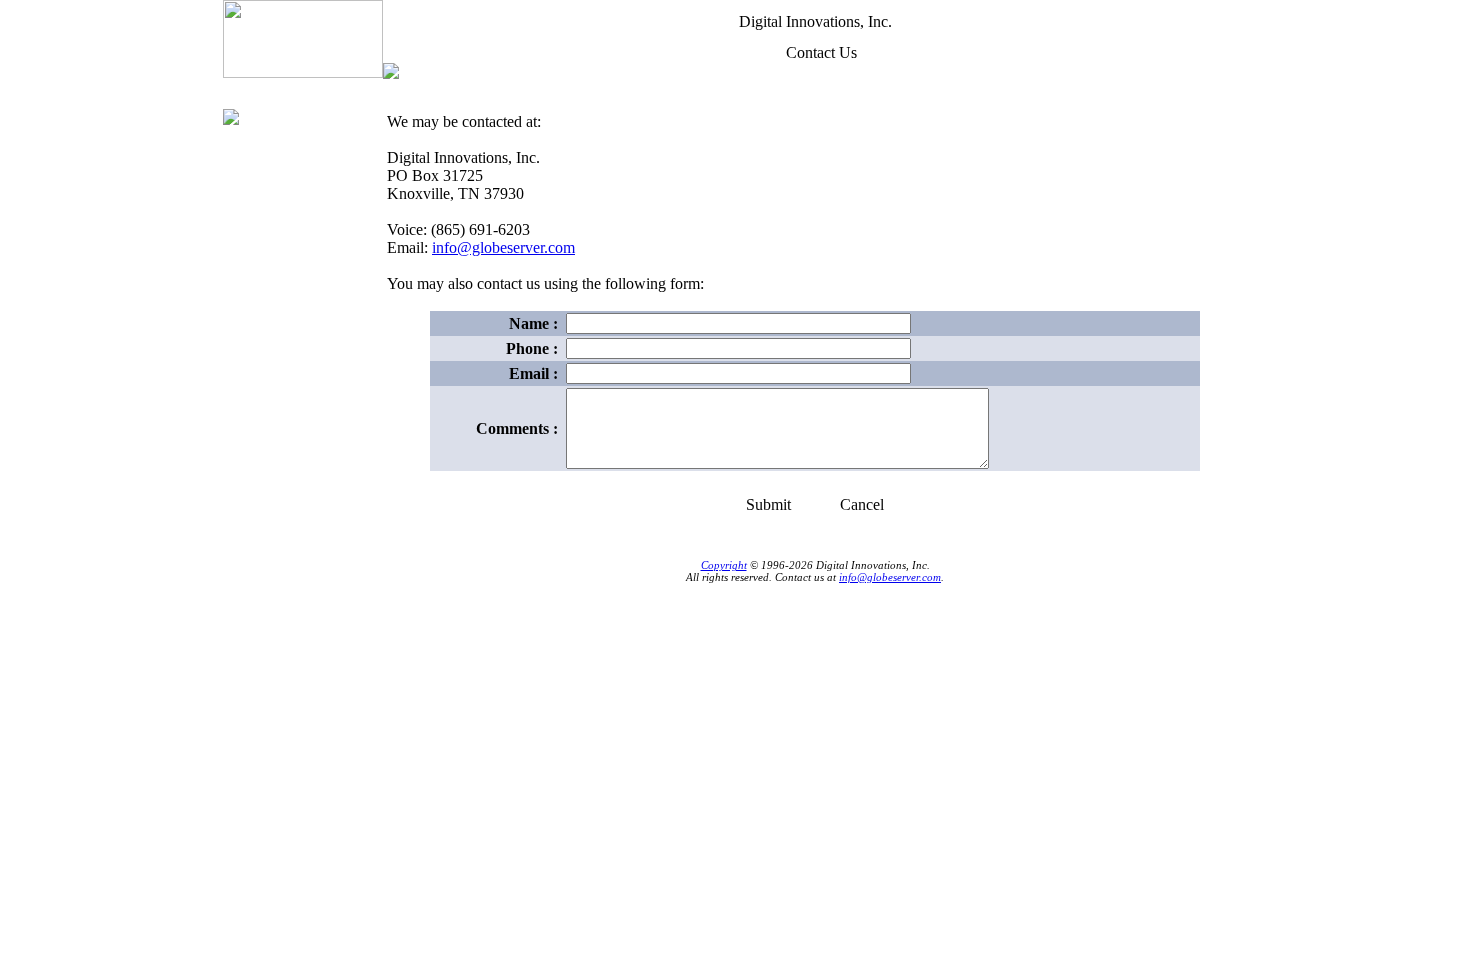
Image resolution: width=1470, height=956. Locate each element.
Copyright (724, 565)
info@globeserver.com (503, 247)
